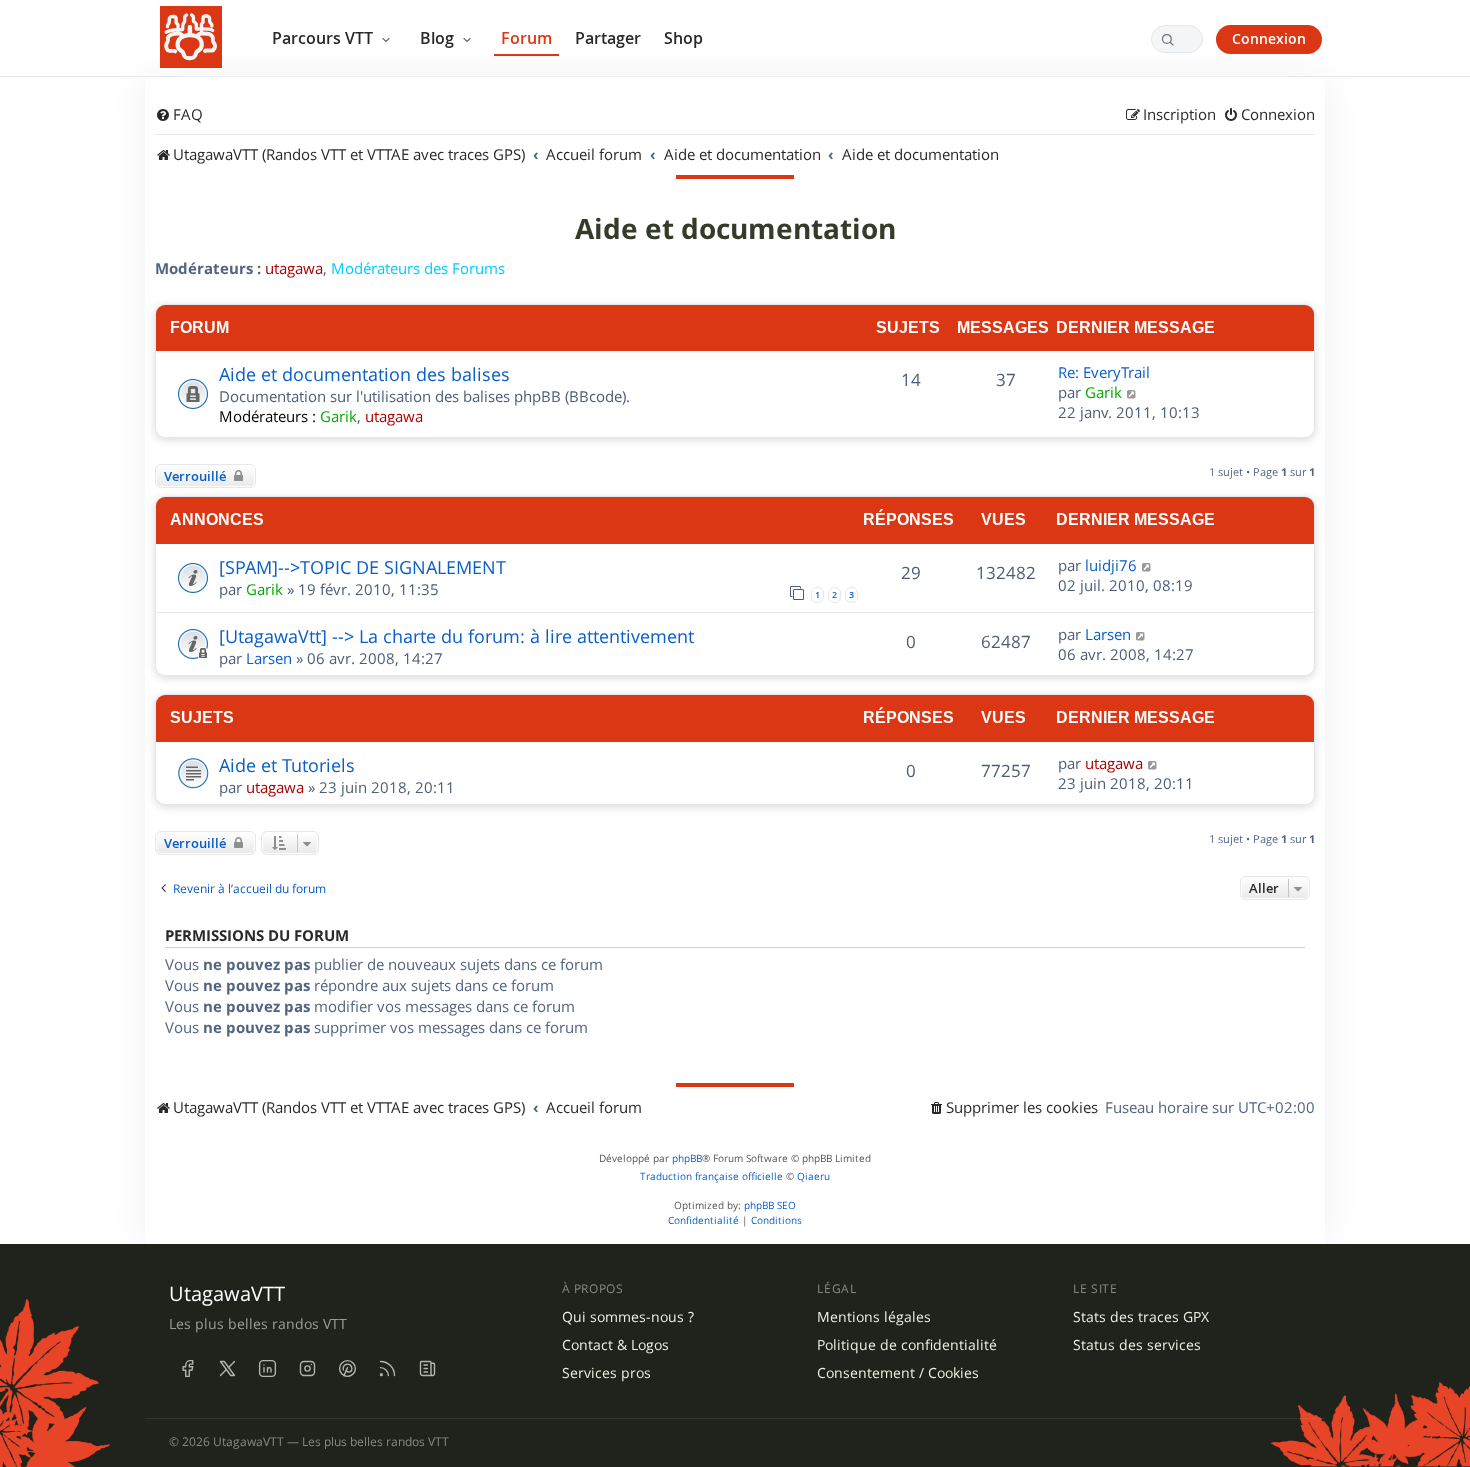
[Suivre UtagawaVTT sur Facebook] (187, 1368)
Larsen (269, 658)
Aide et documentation (735, 229)
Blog (439, 38)
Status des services (1137, 1345)
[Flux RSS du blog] (427, 1368)
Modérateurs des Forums (418, 268)
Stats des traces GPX (1141, 1317)
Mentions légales (874, 1317)
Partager (608, 38)
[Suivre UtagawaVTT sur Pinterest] (347, 1368)
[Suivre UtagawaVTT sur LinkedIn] (267, 1368)
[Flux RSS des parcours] (387, 1368)
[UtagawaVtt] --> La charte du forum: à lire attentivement (456, 636)
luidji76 (1111, 565)
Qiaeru (813, 1176)
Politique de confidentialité (907, 1345)
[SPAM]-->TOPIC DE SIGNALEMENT (362, 567)
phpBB (687, 1158)
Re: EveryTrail (1104, 372)
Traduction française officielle (711, 1176)
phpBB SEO (770, 1205)
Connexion (1269, 38)
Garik (338, 416)
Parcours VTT (324, 38)
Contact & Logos (615, 1345)
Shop (683, 38)
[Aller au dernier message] (1147, 565)
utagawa (294, 268)
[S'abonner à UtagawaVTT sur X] (227, 1368)
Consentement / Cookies (898, 1373)
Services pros (606, 1373)
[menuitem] (179, 115)
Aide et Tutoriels (287, 765)
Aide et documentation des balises (364, 374)
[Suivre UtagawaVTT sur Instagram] (307, 1368)
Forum (526, 38)
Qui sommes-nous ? (628, 1317)
